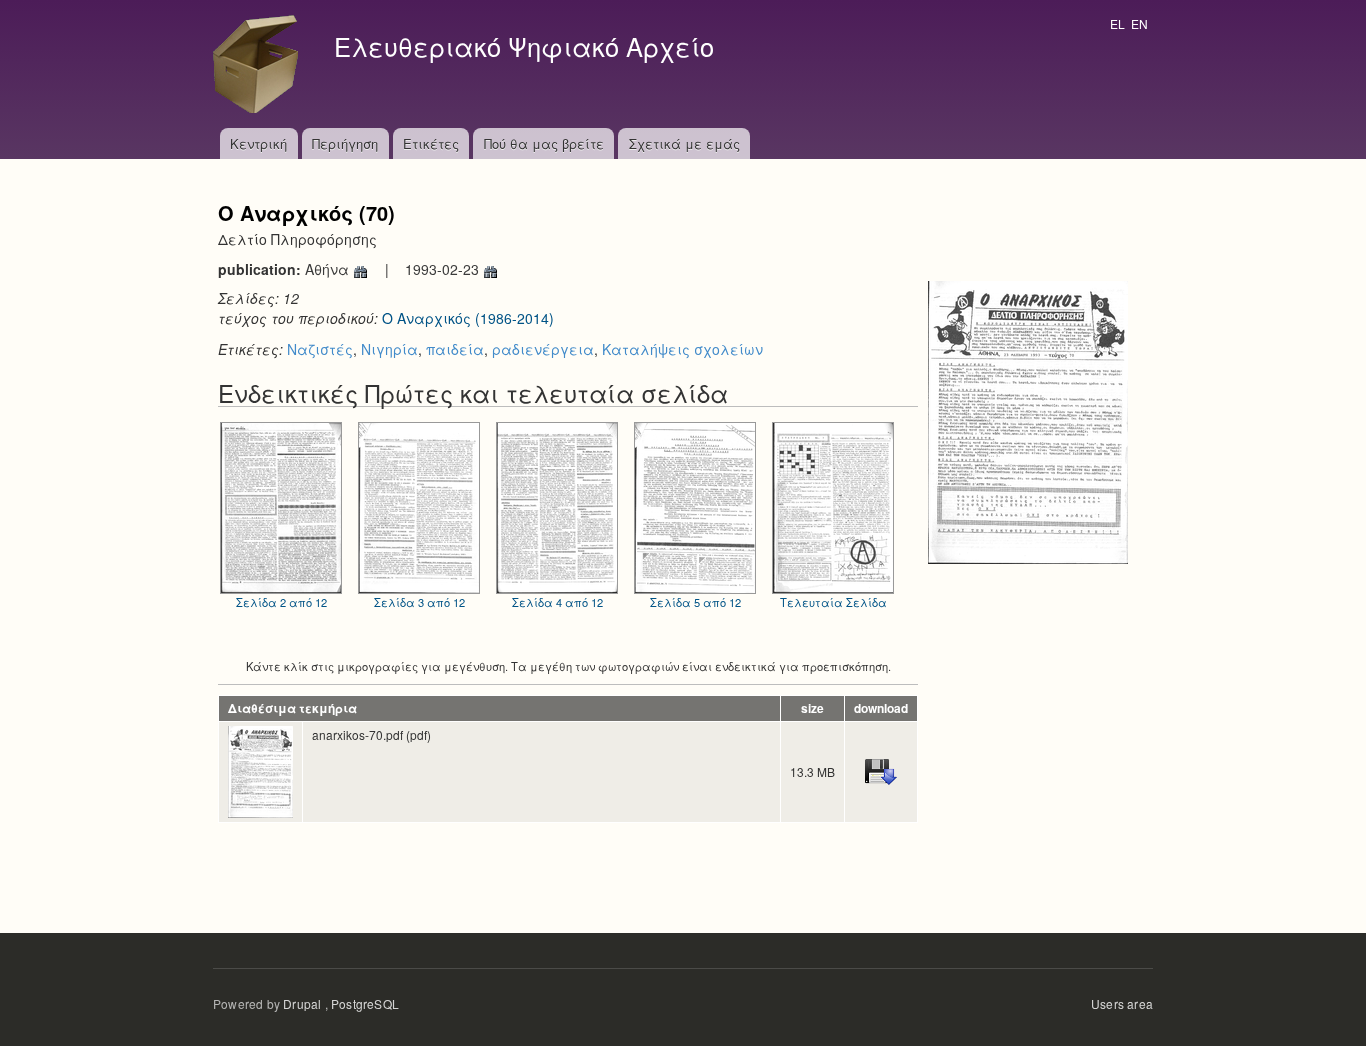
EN (1139, 23)
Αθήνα (329, 269)
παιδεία (455, 349)
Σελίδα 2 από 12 (281, 602)
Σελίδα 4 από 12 (557, 602)
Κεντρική (258, 143)
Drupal (302, 1003)
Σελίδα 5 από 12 (695, 602)
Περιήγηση (345, 143)
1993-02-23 (444, 269)
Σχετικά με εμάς (684, 143)
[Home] (261, 64)
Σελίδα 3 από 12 (419, 602)
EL (1117, 23)
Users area (1122, 1003)
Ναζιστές (320, 349)
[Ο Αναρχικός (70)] (1028, 420)
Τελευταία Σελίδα (833, 602)
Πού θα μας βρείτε (544, 143)
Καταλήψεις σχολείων (682, 349)
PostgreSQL (365, 1003)
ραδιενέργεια (543, 349)
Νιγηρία (389, 349)
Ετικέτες (431, 143)
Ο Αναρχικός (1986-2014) (468, 318)
